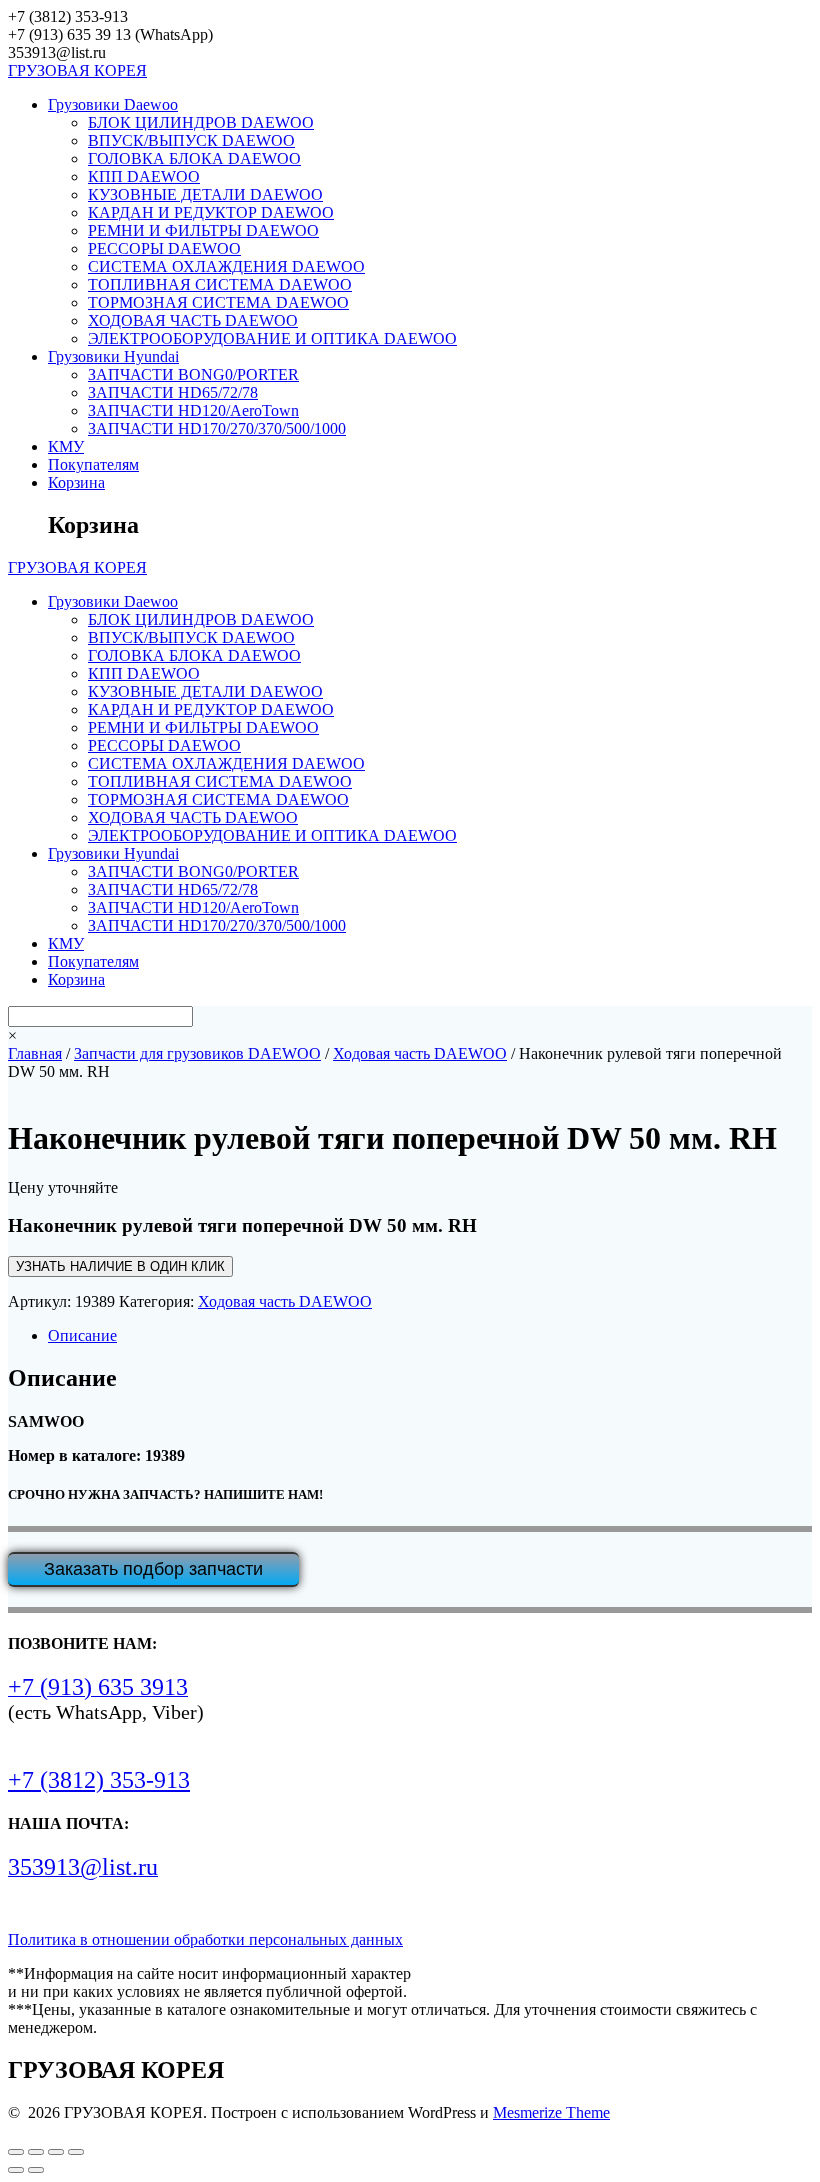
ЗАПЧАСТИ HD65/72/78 (173, 392)
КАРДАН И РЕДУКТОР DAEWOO (211, 212)
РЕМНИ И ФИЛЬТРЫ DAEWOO (203, 230)
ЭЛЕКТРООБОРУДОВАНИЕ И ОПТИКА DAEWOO (272, 338)
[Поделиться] (56, 2152)
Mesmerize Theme (551, 2112)
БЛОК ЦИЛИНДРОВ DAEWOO (201, 122)
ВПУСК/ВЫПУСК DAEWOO (191, 140)
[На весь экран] (36, 2152)
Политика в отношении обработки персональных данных (205, 1939)
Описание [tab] (82, 1335)
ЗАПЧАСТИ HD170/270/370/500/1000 (217, 428)
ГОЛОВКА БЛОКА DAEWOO (194, 158)
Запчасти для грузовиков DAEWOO (197, 1053)
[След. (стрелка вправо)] (36, 2170)
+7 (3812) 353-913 (99, 1780)
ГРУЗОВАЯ (77, 70)
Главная (35, 1053)
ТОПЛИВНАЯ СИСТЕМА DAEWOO (220, 284)
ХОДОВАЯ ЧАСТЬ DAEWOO (193, 320)
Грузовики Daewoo (113, 104)
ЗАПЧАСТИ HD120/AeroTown (193, 410)
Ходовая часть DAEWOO (420, 1053)
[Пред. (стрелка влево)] (16, 2170)
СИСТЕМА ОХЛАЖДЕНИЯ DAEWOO (226, 266)
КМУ (66, 446)
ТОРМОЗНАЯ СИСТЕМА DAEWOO (218, 302)
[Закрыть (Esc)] (76, 2152)
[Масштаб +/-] (16, 2152)
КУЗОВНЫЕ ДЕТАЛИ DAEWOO (205, 194)
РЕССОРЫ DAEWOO (164, 248)
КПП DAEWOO (144, 176)
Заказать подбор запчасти (153, 1569)
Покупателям (93, 464)
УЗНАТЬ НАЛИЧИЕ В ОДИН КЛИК (120, 1266)
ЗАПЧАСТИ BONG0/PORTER (193, 374)
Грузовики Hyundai (113, 356)
